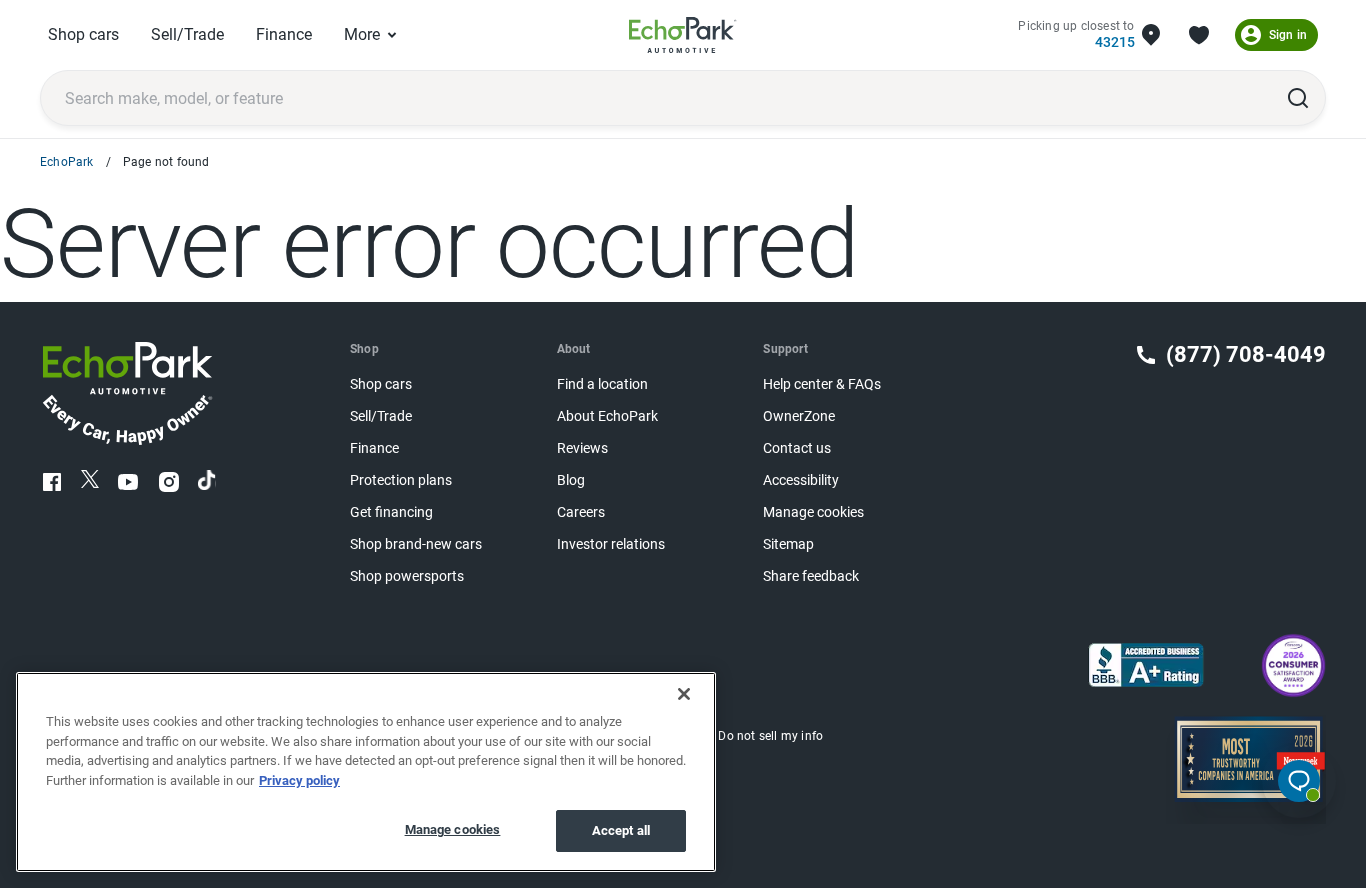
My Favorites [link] (1199, 35)
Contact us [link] (797, 448)
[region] (366, 772)
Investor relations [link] (611, 544)
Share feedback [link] (811, 576)
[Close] (684, 694)
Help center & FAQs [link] (822, 384)
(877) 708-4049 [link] (1246, 354)
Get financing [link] (391, 512)
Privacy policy (299, 780)
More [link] (362, 34)
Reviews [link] (582, 448)
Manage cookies (453, 829)
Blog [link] (571, 480)
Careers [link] (581, 512)
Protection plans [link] (401, 480)
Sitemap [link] (788, 544)
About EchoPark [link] (607, 416)
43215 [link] (1114, 42)
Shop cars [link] (83, 34)
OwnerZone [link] (799, 416)
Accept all (621, 830)
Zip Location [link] (1151, 35)
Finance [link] (284, 34)
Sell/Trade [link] (187, 34)
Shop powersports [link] (407, 576)
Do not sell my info (770, 736)
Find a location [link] (602, 384)
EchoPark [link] (67, 162)
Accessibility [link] (801, 480)
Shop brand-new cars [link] (416, 544)
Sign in (1288, 35)
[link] (683, 35)
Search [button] (1298, 98)
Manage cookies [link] (813, 512)
